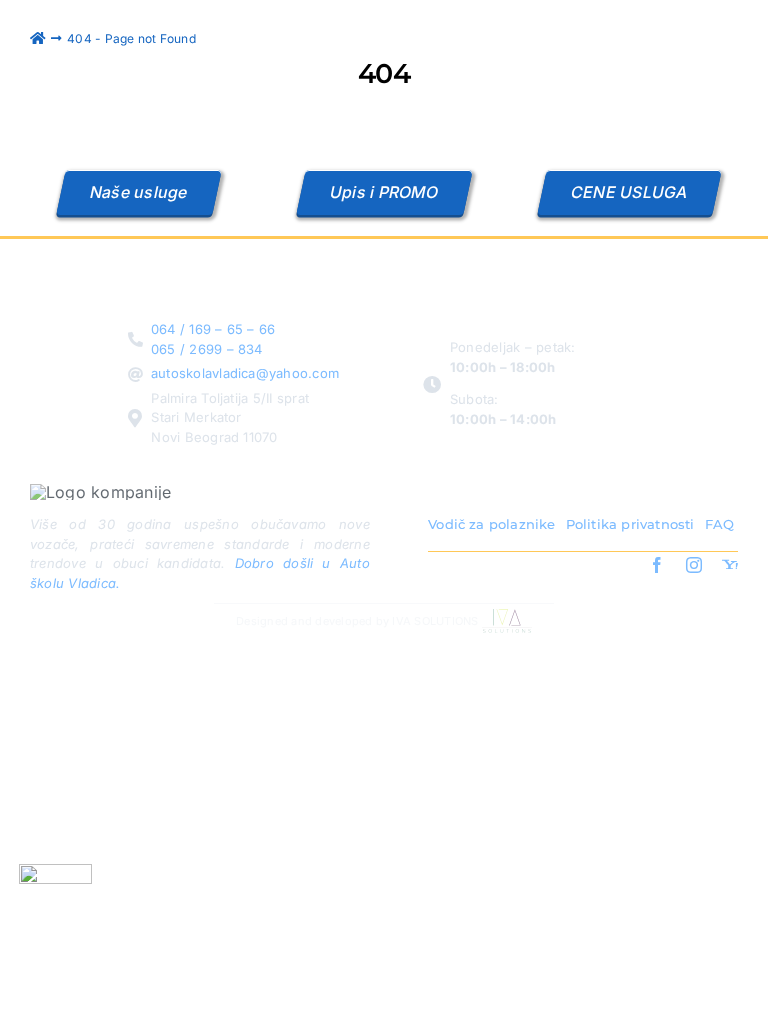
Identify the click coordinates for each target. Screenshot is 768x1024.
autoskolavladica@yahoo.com (245, 373)
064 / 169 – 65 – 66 (213, 329)
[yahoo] (730, 565)
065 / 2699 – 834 (207, 349)
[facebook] (657, 565)
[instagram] (694, 565)
